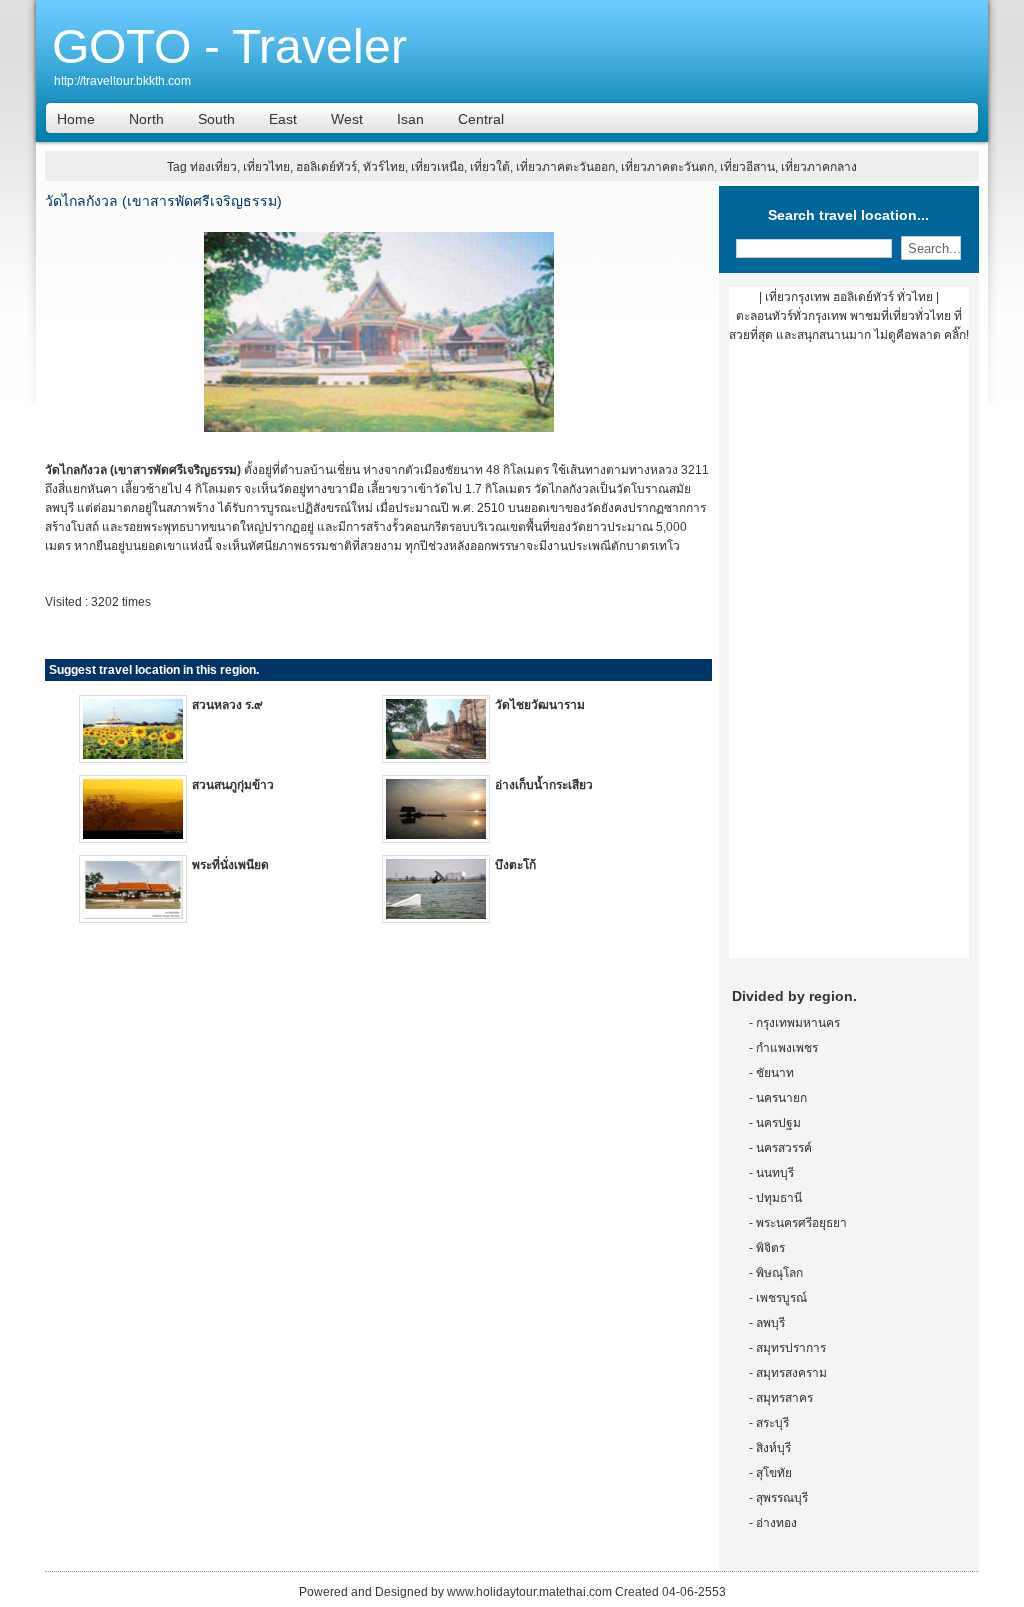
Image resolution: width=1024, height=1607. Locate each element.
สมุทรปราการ (791, 1348)
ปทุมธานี (779, 1198)
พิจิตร (770, 1248)
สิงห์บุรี (773, 1448)
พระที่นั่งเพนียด (230, 865)
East (283, 119)
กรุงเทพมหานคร (798, 1023)
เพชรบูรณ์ (781, 1298)
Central (481, 119)
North (146, 119)
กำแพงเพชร (787, 1048)
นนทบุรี (775, 1173)
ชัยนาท (775, 1073)
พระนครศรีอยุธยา (801, 1223)
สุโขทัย (774, 1473)
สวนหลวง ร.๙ (227, 705)
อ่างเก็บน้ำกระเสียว (544, 785)
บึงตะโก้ (515, 865)
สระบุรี (772, 1423)
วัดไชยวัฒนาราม (540, 705)
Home (76, 119)
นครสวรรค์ (784, 1148)
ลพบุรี (770, 1323)
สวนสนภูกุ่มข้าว (233, 785)
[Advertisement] (849, 658)
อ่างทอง (776, 1523)
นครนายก (781, 1098)
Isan (410, 119)
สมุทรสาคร (784, 1398)
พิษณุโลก (779, 1273)
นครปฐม (778, 1123)
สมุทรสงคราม (791, 1373)
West (347, 119)
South (216, 119)
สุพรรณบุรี (782, 1498)
